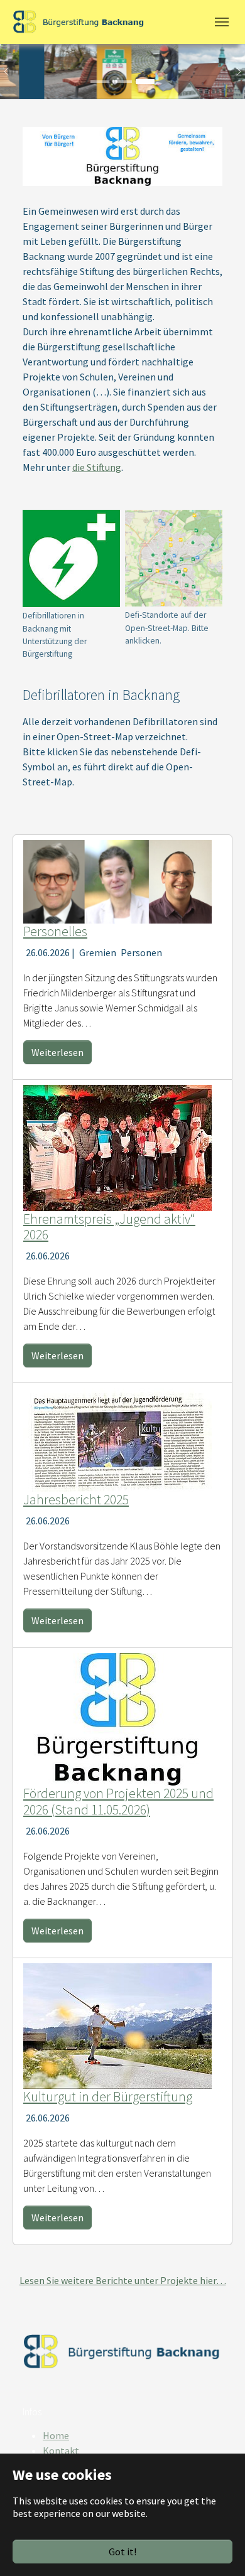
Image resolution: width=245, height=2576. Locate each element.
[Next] (232, 72)
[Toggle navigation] (222, 22)
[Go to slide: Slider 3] (145, 82)
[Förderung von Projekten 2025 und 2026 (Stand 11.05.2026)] (117, 1718)
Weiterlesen (57, 1052)
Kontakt (61, 2450)
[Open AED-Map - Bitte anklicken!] (174, 558)
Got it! (122, 2552)
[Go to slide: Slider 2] (122, 82)
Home (56, 2435)
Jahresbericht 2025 (76, 1500)
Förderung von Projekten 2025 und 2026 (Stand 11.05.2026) (118, 1802)
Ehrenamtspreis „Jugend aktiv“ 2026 (109, 1227)
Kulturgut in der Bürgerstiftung (108, 2097)
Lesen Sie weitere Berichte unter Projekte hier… (123, 2280)
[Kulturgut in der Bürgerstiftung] (117, 2025)
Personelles (55, 931)
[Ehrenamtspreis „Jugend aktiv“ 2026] (117, 1146)
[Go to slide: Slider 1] (100, 82)
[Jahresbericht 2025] (117, 1439)
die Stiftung (97, 467)
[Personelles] (117, 880)
